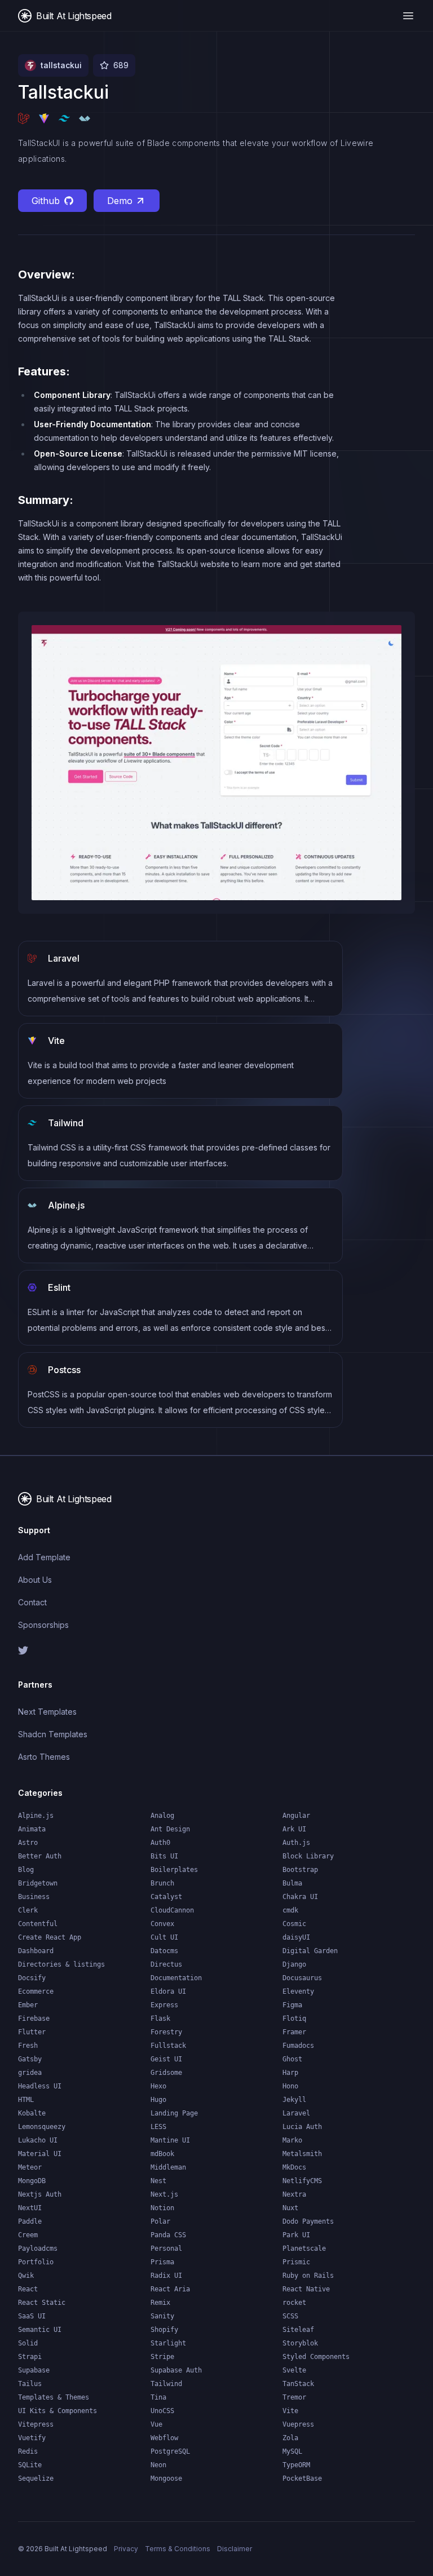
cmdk (290, 1910)
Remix (160, 2303)
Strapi (30, 2357)
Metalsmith (302, 2154)
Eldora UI (168, 1991)
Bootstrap (300, 1870)
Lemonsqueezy (42, 2127)
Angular (296, 1816)
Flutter (32, 2032)
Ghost (292, 2059)
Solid (28, 2343)
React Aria (170, 2289)
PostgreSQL (170, 2451)
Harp (290, 2073)
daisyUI (296, 1937)
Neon (158, 2465)
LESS (158, 2127)
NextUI (30, 2208)
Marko (292, 2140)
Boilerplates (174, 1870)
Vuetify (32, 2438)
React (28, 2289)
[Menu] (408, 16)
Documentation (176, 1978)
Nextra (294, 2194)
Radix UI (166, 2276)
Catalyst (166, 1897)
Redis (28, 2451)
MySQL (292, 2451)
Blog (26, 1870)
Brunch (162, 1883)
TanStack (298, 2384)
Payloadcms (38, 2249)
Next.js (164, 2194)
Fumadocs (298, 2046)
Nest (158, 2181)
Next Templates (47, 1712)
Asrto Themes (44, 1757)
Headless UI (40, 2086)
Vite (290, 2411)
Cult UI (164, 1937)
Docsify (32, 1978)
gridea (30, 2073)
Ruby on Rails (308, 2276)
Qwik (26, 2276)
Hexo (158, 2086)
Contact (32, 1602)
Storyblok (300, 2343)
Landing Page (174, 2113)
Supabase (34, 2370)
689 (121, 65)
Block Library (308, 1856)
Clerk (28, 1910)
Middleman (168, 2167)
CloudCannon (172, 1910)
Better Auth (40, 1856)
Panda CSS (168, 2235)
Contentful (38, 1924)
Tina (158, 2397)
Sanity (162, 2316)
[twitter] (113, 1650)
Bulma (292, 1883)
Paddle (30, 2221)
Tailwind (166, 2384)
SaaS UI (32, 2316)
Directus (166, 1964)
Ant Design (170, 1829)
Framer (294, 2032)
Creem (28, 2235)
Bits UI (164, 1856)
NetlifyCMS (302, 2181)
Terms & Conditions (178, 2549)
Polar (160, 2221)
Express (164, 2005)
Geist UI (166, 2059)
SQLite (30, 2465)
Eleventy (298, 1991)
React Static (42, 2303)
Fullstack (168, 2046)
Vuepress (298, 2424)
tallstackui (61, 65)
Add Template (44, 1557)
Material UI (40, 2154)
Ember (28, 2005)
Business (34, 1897)
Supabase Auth (176, 2370)
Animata (32, 1829)
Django (294, 1964)
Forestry (166, 2032)
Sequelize (36, 2478)
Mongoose (166, 2478)
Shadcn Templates (53, 1734)
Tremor (294, 2397)
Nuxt (290, 2208)
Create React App (50, 1937)
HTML (26, 2100)
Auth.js (296, 1843)
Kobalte (32, 2113)
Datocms (164, 1951)
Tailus (30, 2384)
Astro (28, 1843)
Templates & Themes (54, 2397)
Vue (156, 2424)
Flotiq (294, 2019)
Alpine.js (36, 1816)
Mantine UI (170, 2140)
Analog (162, 1816)
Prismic (296, 2262)
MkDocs (294, 2167)
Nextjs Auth (40, 2194)
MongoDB (32, 2181)
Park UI (296, 2235)
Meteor (30, 2167)
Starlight (168, 2343)
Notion (162, 2208)
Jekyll (294, 2100)
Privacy (126, 2549)
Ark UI (294, 1829)
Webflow (164, 2438)
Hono (290, 2086)
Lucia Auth (302, 2127)
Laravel (296, 2113)
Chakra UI (300, 1897)
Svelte (294, 2370)
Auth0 (160, 1843)
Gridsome (166, 2073)
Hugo (158, 2100)
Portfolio (36, 2262)
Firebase (34, 2019)
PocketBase (302, 2478)
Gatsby (30, 2059)
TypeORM (296, 2465)
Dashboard (36, 1951)
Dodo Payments (308, 2221)
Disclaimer (235, 2549)
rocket (294, 2303)
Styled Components (316, 2357)
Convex (162, 1924)
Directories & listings (61, 1964)
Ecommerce (36, 1991)
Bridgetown (38, 1883)
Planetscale (304, 2249)
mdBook (162, 2154)
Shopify (164, 2330)
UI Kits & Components (58, 2411)
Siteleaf (298, 2330)
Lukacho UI (38, 2140)
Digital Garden (310, 1951)
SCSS (290, 2316)
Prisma (162, 2262)
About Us (35, 1580)
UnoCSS (162, 2411)
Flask (160, 2019)
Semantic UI (40, 2330)
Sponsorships (43, 1625)
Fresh (28, 2046)
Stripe (162, 2357)
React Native (306, 2289)
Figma (292, 2005)
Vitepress (36, 2424)
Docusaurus (302, 1978)
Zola (290, 2438)
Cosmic (294, 1924)
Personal (166, 2249)
